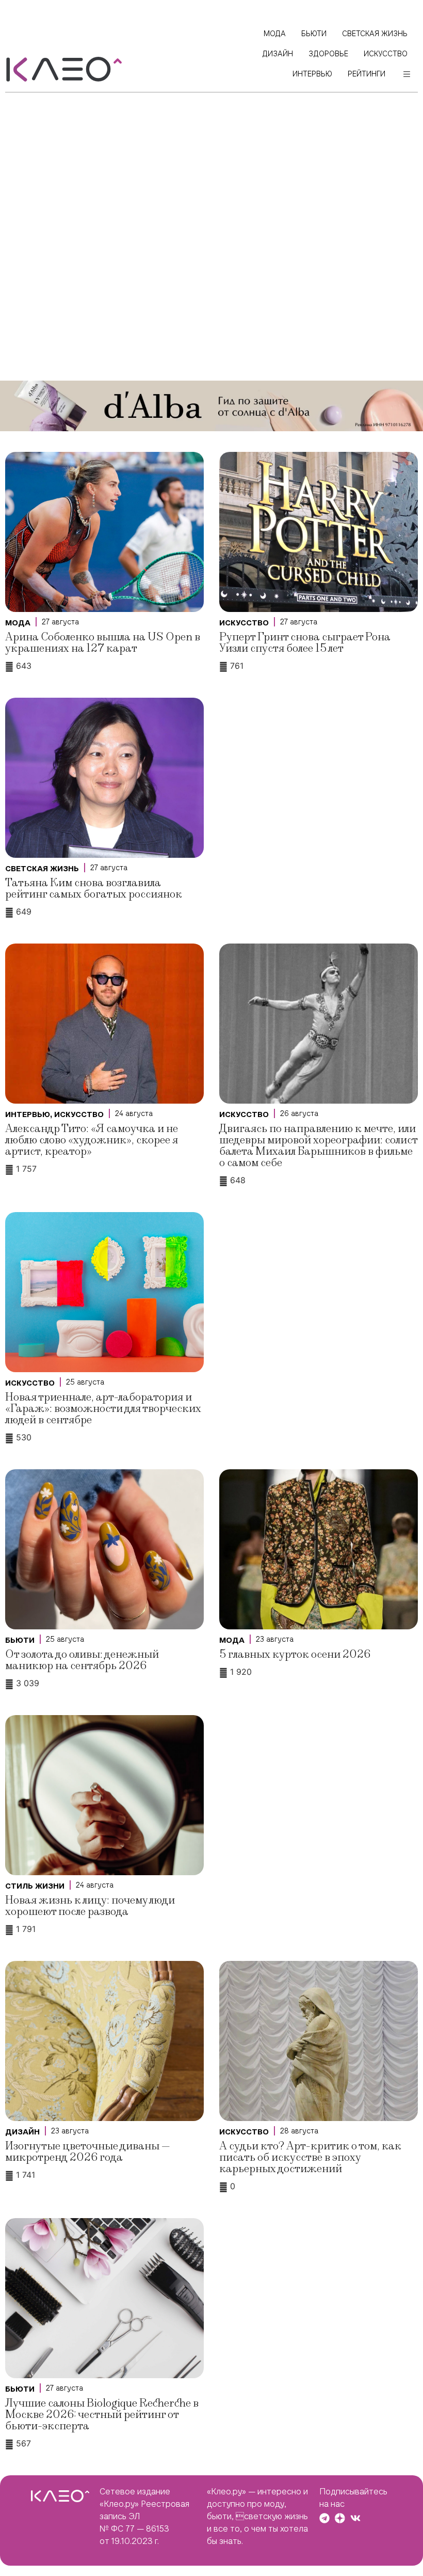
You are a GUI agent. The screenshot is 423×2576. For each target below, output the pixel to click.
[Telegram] (324, 2518)
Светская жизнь (42, 869)
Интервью (28, 1114)
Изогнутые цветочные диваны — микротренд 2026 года (88, 2152)
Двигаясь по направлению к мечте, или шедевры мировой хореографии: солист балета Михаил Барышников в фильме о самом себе (318, 1146)
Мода (18, 623)
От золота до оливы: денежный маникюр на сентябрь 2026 (82, 1660)
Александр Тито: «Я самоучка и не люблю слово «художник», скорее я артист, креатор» (92, 1140)
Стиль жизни (35, 1886)
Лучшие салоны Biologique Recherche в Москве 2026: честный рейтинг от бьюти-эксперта (102, 2415)
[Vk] (355, 2518)
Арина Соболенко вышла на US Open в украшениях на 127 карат (103, 643)
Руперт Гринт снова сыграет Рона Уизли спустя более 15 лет (305, 643)
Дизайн (22, 2132)
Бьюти (20, 1640)
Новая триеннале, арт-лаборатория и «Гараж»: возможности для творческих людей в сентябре (103, 1409)
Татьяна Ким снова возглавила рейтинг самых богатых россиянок (94, 889)
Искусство (244, 623)
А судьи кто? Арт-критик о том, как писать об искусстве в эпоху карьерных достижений (310, 2157)
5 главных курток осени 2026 (295, 1654)
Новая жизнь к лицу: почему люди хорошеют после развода (90, 1906)
